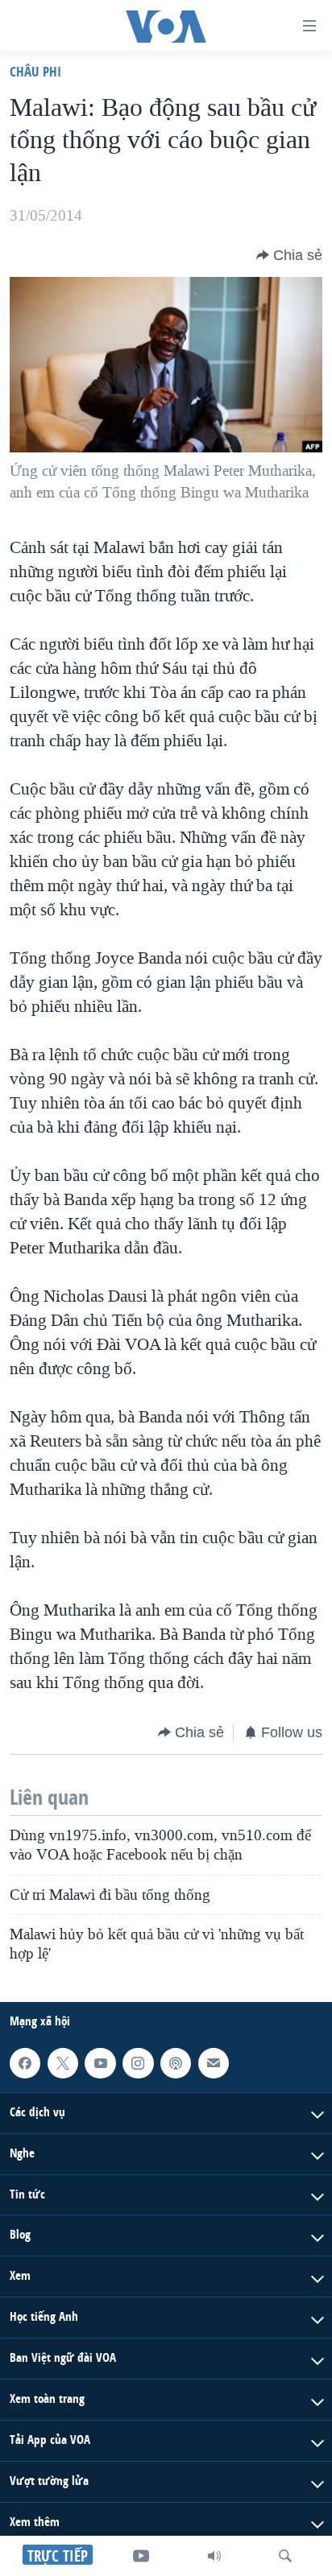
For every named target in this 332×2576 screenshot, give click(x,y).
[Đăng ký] (214, 2063)
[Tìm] (285, 2556)
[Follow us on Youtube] (100, 2063)
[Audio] (214, 2556)
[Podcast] (176, 2063)
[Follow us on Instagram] (138, 2063)
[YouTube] (141, 2556)
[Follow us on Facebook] (25, 2063)
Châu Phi (35, 71)
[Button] (289, 255)
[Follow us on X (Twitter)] (63, 2063)
